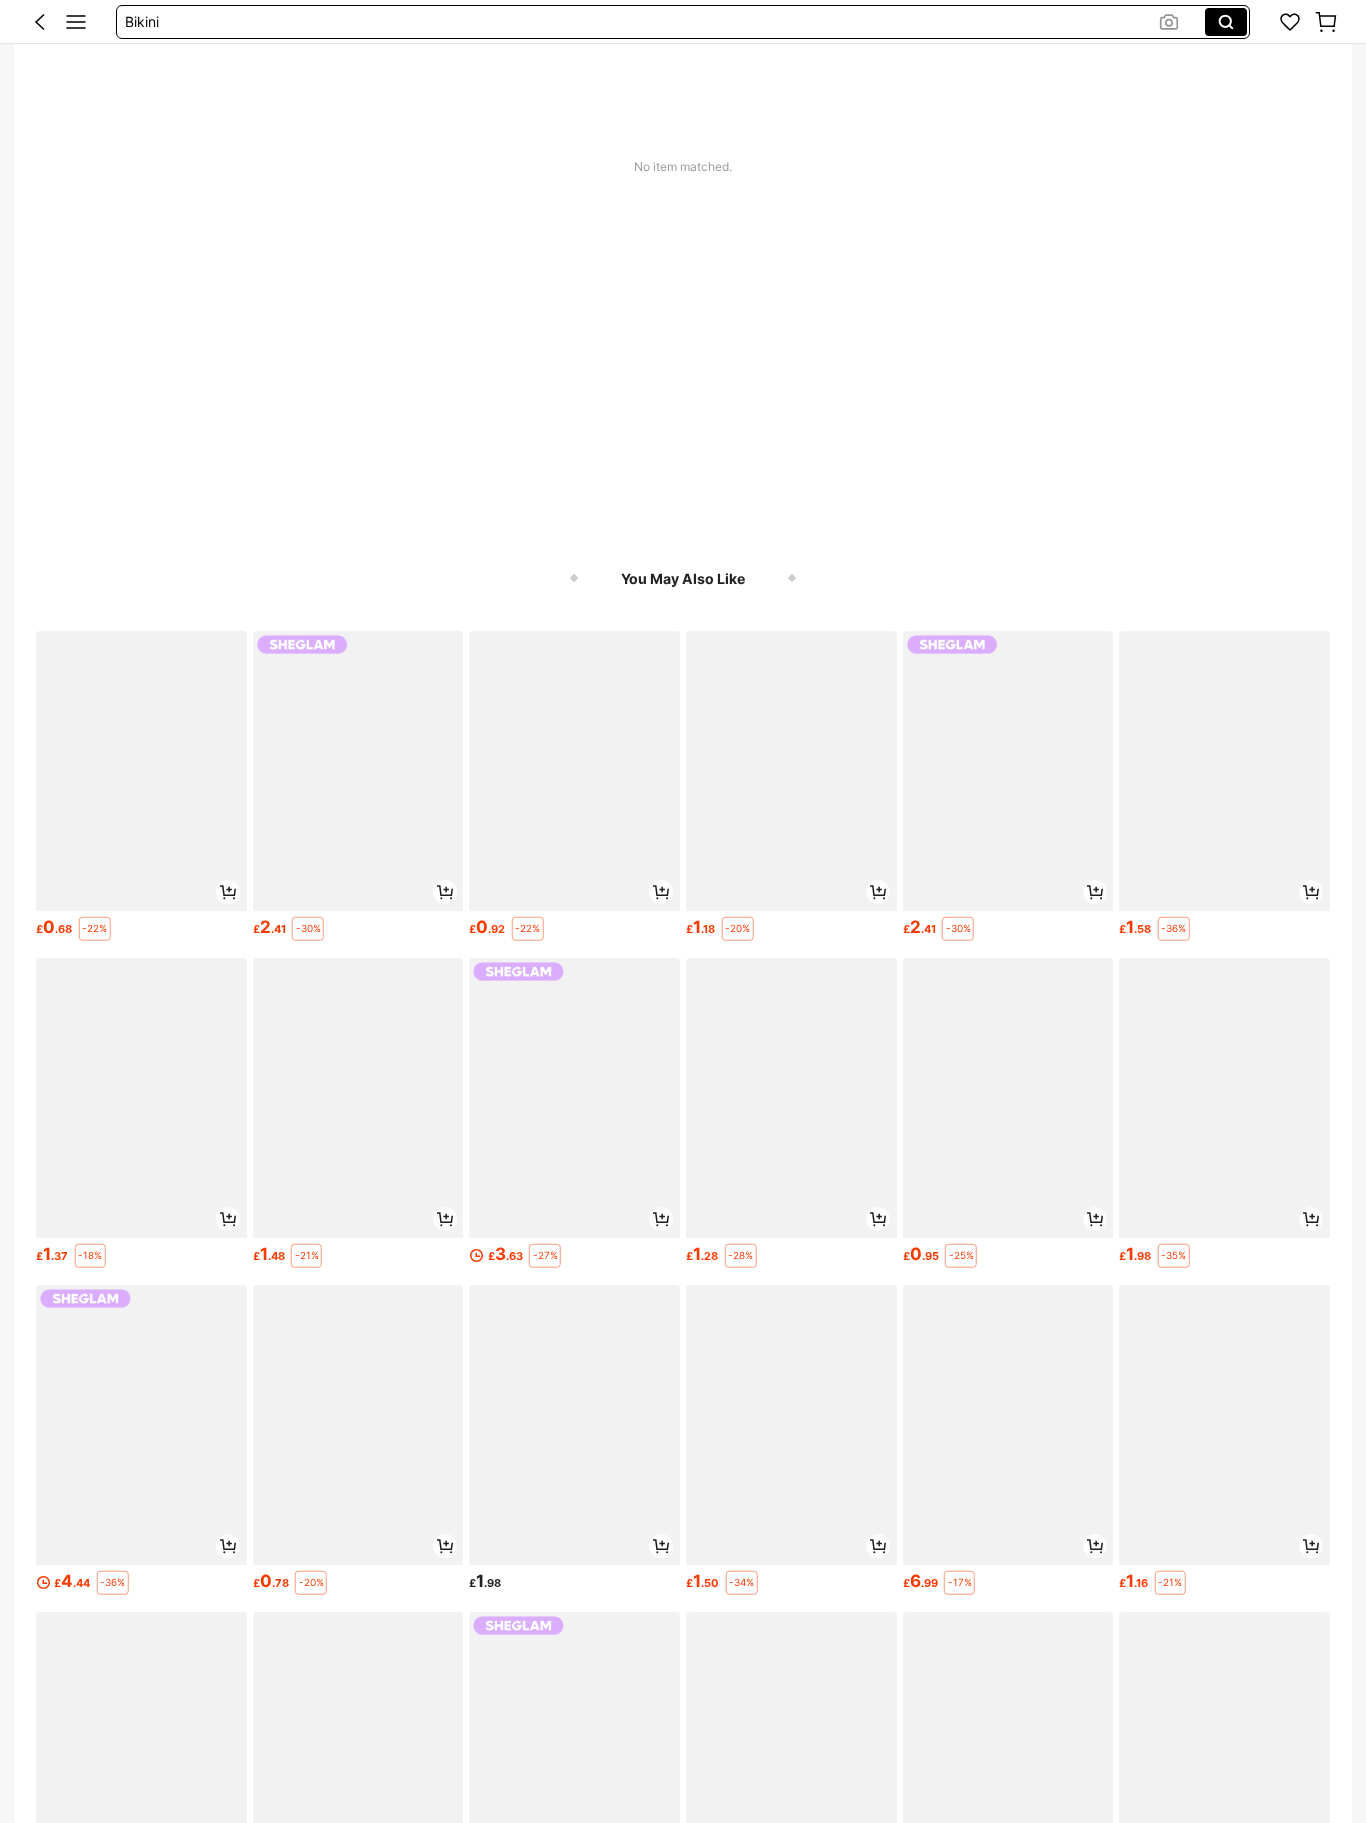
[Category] (76, 22)
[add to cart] (228, 892)
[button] (40, 22)
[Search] (1226, 22)
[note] (95, 929)
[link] (1290, 22)
